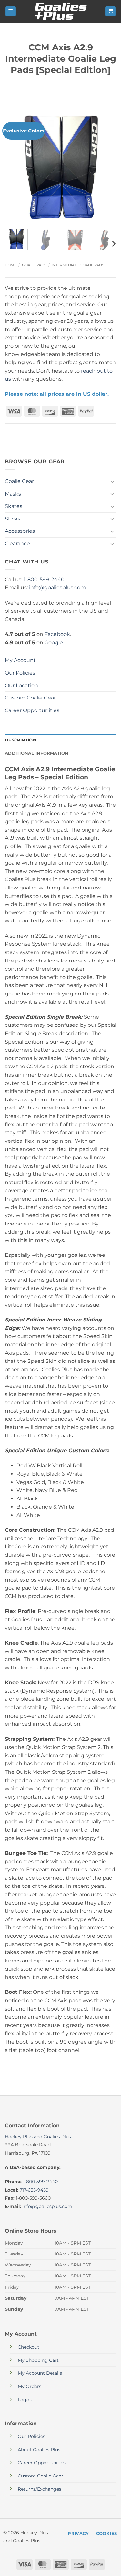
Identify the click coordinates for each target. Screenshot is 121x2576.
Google (54, 642)
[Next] (106, 168)
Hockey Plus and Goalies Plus (38, 2137)
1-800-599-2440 (44, 579)
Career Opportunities (32, 710)
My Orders (30, 2386)
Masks (13, 494)
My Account (20, 660)
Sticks (13, 519)
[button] (11, 11)
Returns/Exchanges (40, 2489)
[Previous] (15, 168)
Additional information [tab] (37, 753)
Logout (26, 2400)
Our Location (21, 685)
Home (11, 265)
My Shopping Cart (38, 2360)
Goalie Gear (19, 481)
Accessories (20, 531)
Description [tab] (21, 740)
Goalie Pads (34, 265)
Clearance (17, 544)
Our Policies (20, 673)
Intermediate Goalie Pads (78, 265)
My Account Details (40, 2373)
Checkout (29, 2347)
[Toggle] (112, 481)
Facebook (57, 634)
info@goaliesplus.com (57, 588)
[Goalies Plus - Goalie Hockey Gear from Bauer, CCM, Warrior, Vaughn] (61, 11)
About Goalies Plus (39, 2450)
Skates (14, 506)
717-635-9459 (34, 2190)
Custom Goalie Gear (30, 698)
